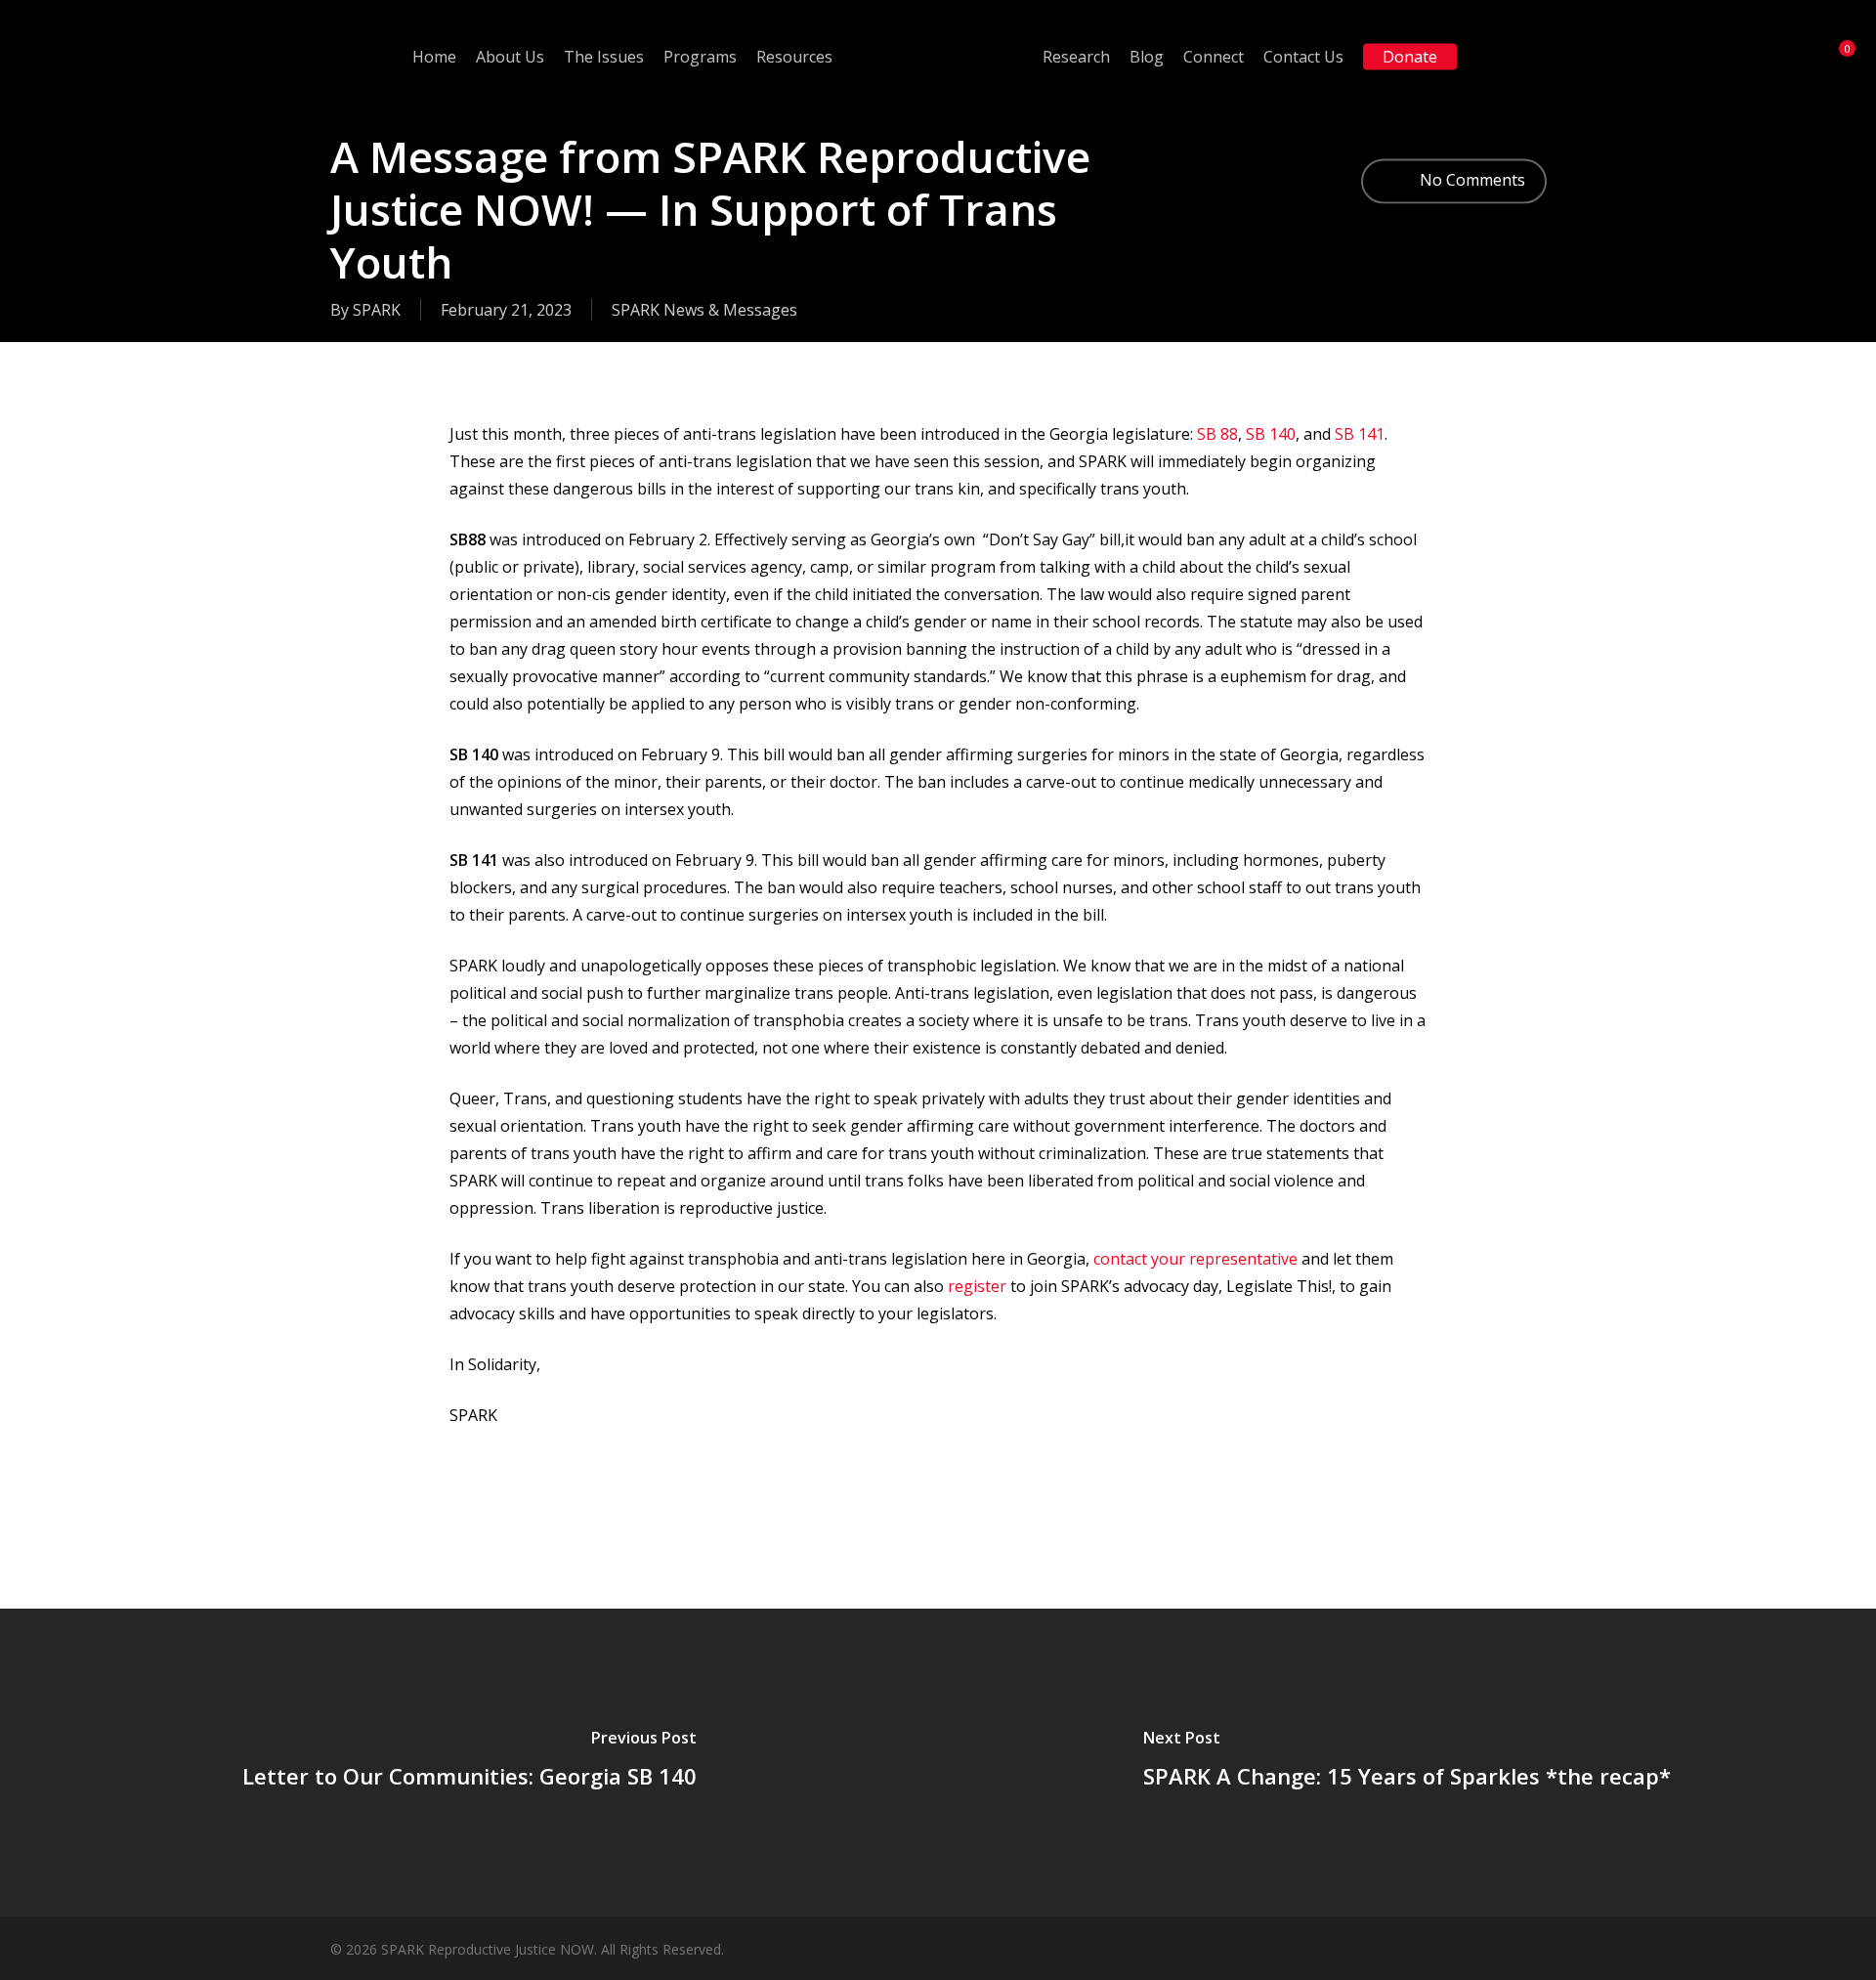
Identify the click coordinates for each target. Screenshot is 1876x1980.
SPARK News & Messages (704, 310)
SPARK (377, 310)
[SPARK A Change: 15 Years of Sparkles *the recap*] (1407, 1763)
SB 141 (1360, 434)
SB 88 (1217, 434)
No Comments (1471, 179)
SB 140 (1271, 434)
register (977, 1286)
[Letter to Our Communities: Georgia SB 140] (469, 1763)
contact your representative (1195, 1259)
